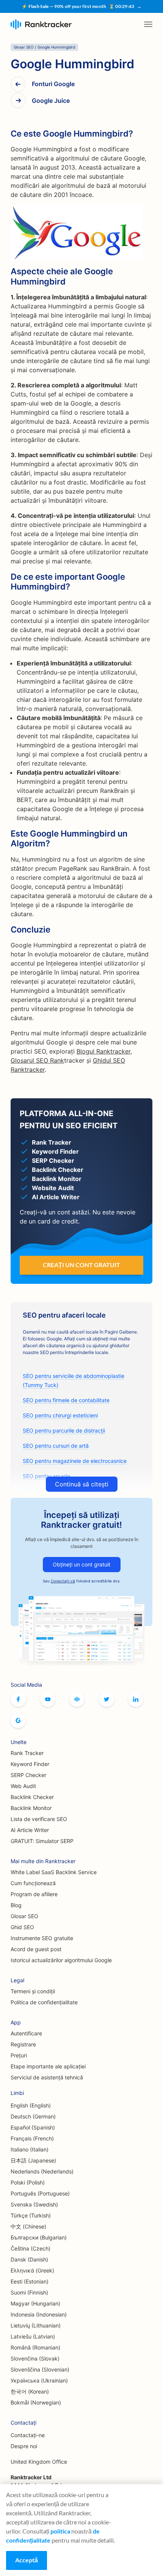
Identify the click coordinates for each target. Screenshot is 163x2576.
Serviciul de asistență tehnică (47, 2077)
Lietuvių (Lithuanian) (36, 2325)
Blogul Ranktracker (103, 1051)
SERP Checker (28, 1775)
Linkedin (136, 1699)
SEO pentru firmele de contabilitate (66, 1400)
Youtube (48, 1699)
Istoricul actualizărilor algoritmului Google (61, 1960)
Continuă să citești (82, 1484)
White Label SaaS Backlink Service (54, 1872)
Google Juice (51, 101)
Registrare (23, 2044)
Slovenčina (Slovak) (35, 2358)
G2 (18, 1720)
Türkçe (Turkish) (31, 2215)
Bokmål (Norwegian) (36, 2402)
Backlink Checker (32, 1797)
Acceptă (27, 2560)
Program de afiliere (34, 1894)
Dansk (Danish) (29, 2259)
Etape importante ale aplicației (48, 2066)
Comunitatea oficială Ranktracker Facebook (77, 1699)
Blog (16, 1905)
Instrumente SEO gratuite (42, 1938)
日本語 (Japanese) (33, 2160)
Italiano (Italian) (30, 2149)
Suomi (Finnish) (29, 2292)
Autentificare (26, 2033)
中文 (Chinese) (28, 2226)
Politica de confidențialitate (44, 2002)
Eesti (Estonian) (30, 2281)
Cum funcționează (33, 1883)
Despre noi (24, 2446)
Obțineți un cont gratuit (81, 1564)
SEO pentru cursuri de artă (56, 1446)
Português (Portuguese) (40, 2193)
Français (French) (32, 2138)
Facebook (18, 1699)
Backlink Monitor (31, 1808)
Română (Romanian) (35, 2347)
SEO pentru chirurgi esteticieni (60, 1415)
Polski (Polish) (28, 2182)
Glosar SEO (24, 1916)
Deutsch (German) (33, 2116)
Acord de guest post (36, 1949)
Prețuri (19, 2055)
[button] (148, 24)
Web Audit (23, 1786)
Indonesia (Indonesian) (39, 2314)
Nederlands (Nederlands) (42, 2171)
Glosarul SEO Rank (37, 1060)
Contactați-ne (28, 2435)
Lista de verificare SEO (39, 1819)
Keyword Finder (30, 1764)
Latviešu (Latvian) (33, 2336)
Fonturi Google (53, 84)
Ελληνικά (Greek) (32, 2270)
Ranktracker (41, 24)
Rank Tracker (27, 1753)
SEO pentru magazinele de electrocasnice (75, 1461)
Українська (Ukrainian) (39, 2380)
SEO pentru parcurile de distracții (64, 1430)
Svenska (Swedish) (34, 2204)
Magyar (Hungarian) (35, 2303)
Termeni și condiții (33, 1991)
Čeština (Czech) (31, 2248)
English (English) (31, 2105)
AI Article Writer (30, 1830)
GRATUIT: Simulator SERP (42, 1841)
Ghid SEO (22, 1927)
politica (60, 2531)
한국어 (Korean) (30, 2391)
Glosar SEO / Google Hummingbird (44, 47)
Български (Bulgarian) (39, 2237)
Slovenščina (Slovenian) (40, 2369)
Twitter (107, 1699)
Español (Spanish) (33, 2127)
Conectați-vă (63, 1581)
